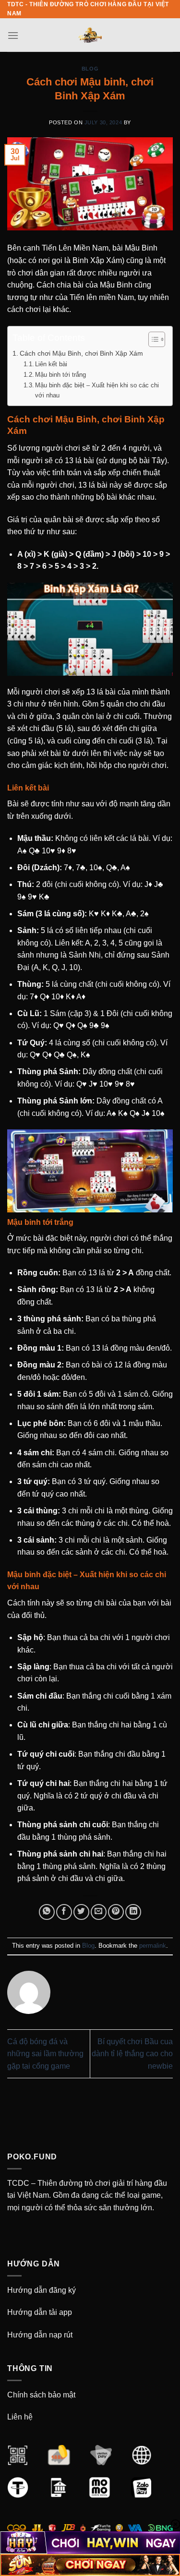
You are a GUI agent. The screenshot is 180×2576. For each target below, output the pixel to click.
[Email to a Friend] (99, 1912)
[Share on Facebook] (64, 1912)
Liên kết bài (51, 364)
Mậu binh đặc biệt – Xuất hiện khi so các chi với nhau (97, 390)
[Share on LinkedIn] (133, 1912)
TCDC (18, 2183)
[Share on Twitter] (81, 1912)
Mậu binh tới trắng (60, 375)
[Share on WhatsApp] (47, 1912)
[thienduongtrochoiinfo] (90, 35)
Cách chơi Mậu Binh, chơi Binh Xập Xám (81, 353)
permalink (153, 1946)
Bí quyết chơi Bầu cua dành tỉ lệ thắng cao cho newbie (132, 2054)
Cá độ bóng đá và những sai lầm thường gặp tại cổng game (45, 2054)
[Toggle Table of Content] (152, 339)
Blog (90, 69)
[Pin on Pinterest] (116, 1912)
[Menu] (13, 35)
